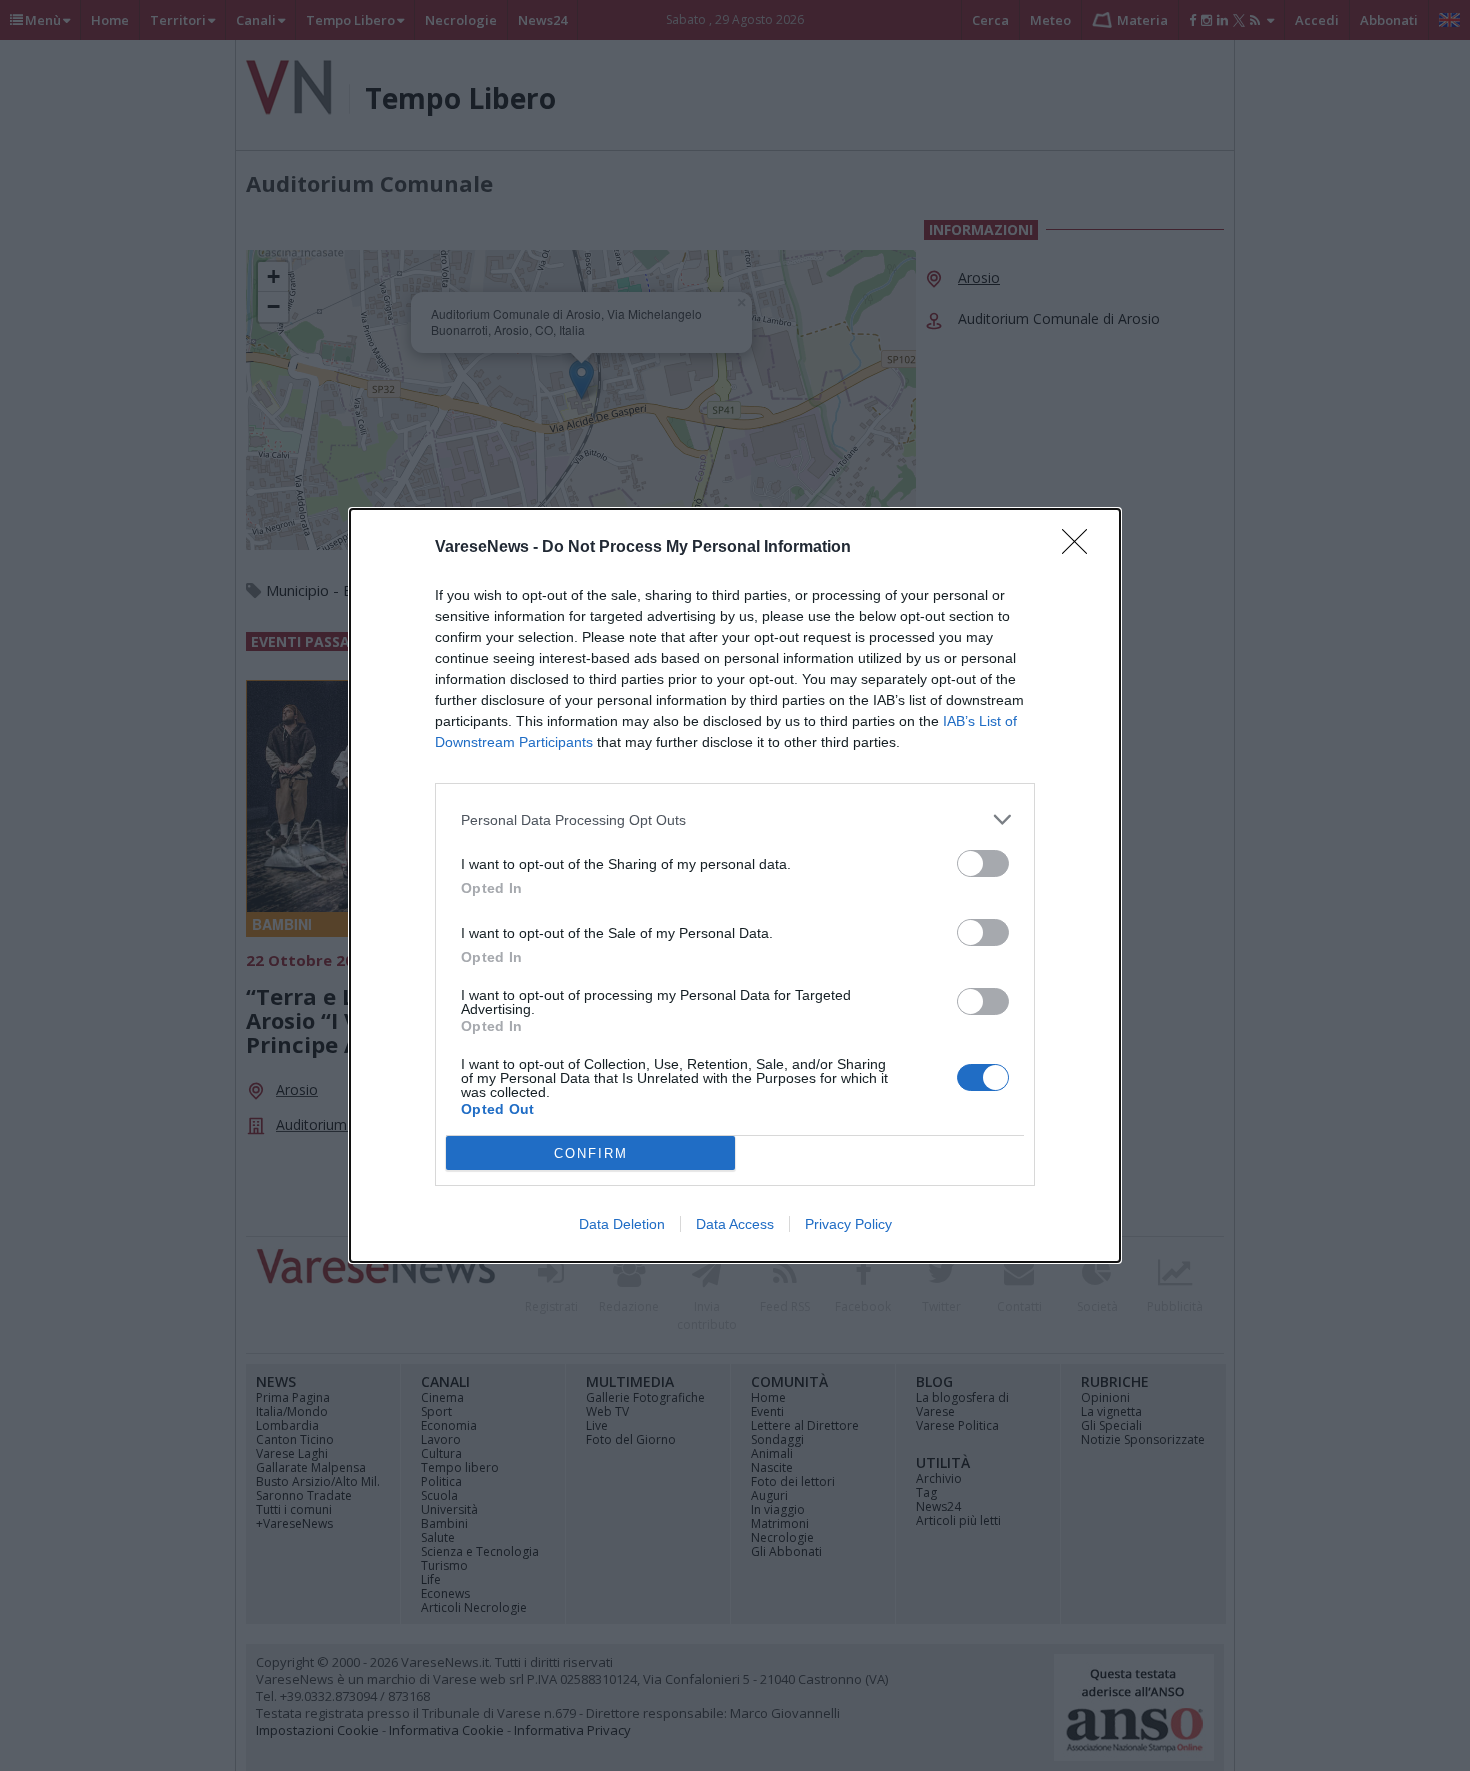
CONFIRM (591, 1153)
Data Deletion (622, 1224)
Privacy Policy (848, 1224)
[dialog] (735, 885)
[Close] (1081, 548)
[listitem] (735, 819)
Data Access (735, 1224)
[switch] (983, 863)
